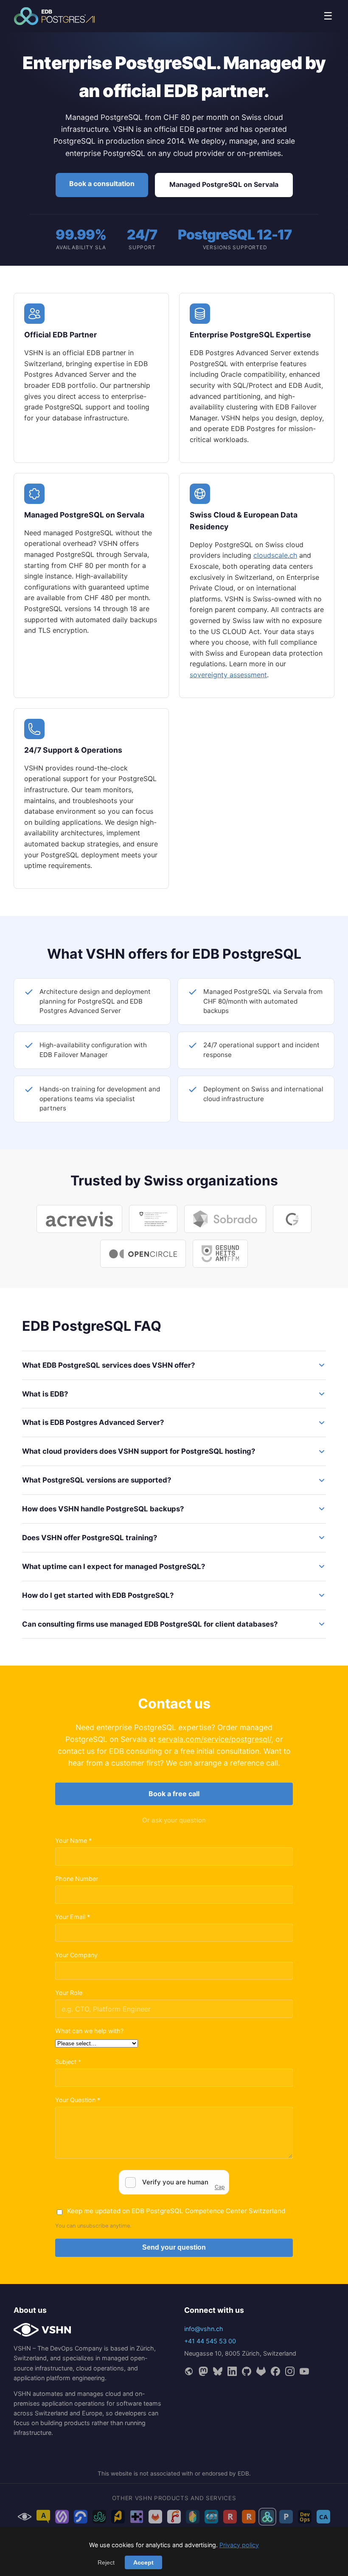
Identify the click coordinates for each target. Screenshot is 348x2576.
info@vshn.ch (204, 2329)
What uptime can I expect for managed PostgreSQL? (114, 1566)
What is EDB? (45, 1394)
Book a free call (174, 1794)
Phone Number (77, 1879)
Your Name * (73, 1840)
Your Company (76, 1955)
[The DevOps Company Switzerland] (305, 2517)
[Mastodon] (203, 2371)
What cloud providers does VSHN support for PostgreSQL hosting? (139, 1451)
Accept (143, 2562)
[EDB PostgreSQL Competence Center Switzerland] (267, 2517)
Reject (106, 2562)
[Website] (189, 2371)
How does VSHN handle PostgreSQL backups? (103, 1509)
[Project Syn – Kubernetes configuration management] (118, 2517)
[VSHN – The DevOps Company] (25, 2517)
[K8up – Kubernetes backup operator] (81, 2517)
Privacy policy (239, 2545)
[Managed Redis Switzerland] (230, 2517)
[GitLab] (261, 2371)
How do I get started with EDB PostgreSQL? (98, 1595)
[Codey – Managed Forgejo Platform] (99, 2517)
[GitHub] (247, 2371)
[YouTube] (304, 2371)
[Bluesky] (218, 2371)
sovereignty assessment (228, 675)
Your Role (69, 1993)
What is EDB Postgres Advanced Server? (93, 1422)
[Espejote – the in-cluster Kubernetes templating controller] (137, 2517)
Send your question (174, 2247)
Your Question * (78, 2100)
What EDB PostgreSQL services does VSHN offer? (108, 1365)
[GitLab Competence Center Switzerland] (155, 2517)
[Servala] (62, 2517)
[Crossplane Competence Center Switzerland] (193, 2517)
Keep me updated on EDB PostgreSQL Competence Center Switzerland (176, 2211)
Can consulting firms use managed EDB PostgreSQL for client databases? (150, 1624)
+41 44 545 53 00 (210, 2341)
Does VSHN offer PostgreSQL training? (90, 1538)
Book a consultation (102, 184)
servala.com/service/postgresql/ (215, 1739)
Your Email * (73, 1917)
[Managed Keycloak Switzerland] (211, 2517)
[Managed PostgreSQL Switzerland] (286, 2517)
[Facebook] (275, 2371)
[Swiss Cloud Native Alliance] (323, 2517)
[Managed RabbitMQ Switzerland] (249, 2517)
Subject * (68, 2062)
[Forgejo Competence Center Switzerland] (174, 2517)
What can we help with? (89, 2031)
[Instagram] (290, 2371)
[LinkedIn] (232, 2371)
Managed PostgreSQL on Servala (224, 184)
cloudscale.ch (275, 555)
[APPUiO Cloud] (43, 2517)
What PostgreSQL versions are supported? (97, 1480)
